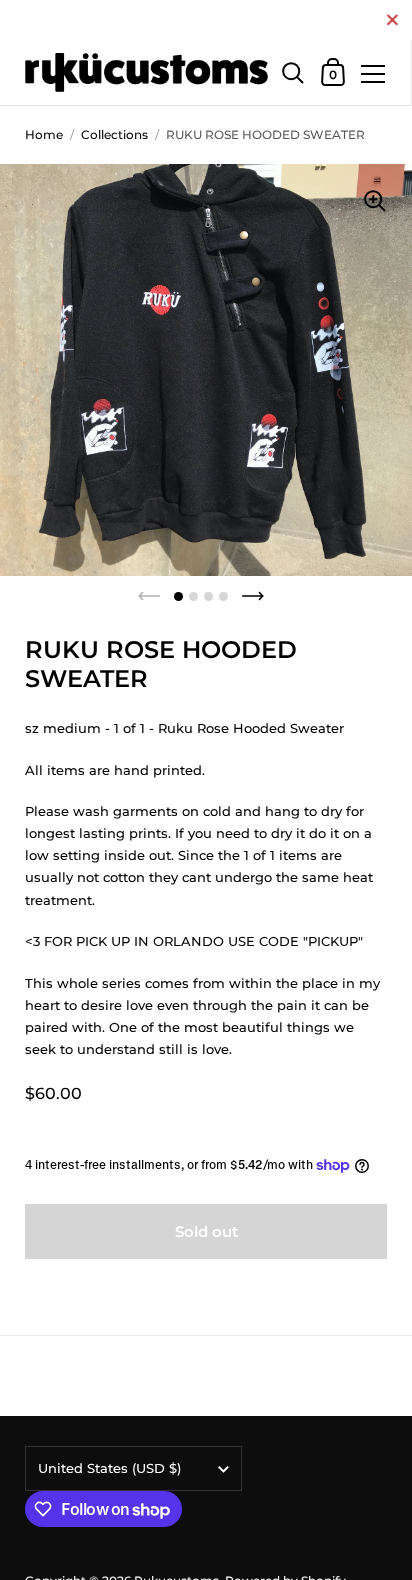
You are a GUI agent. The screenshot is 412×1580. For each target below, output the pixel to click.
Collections (114, 134)
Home (44, 134)
